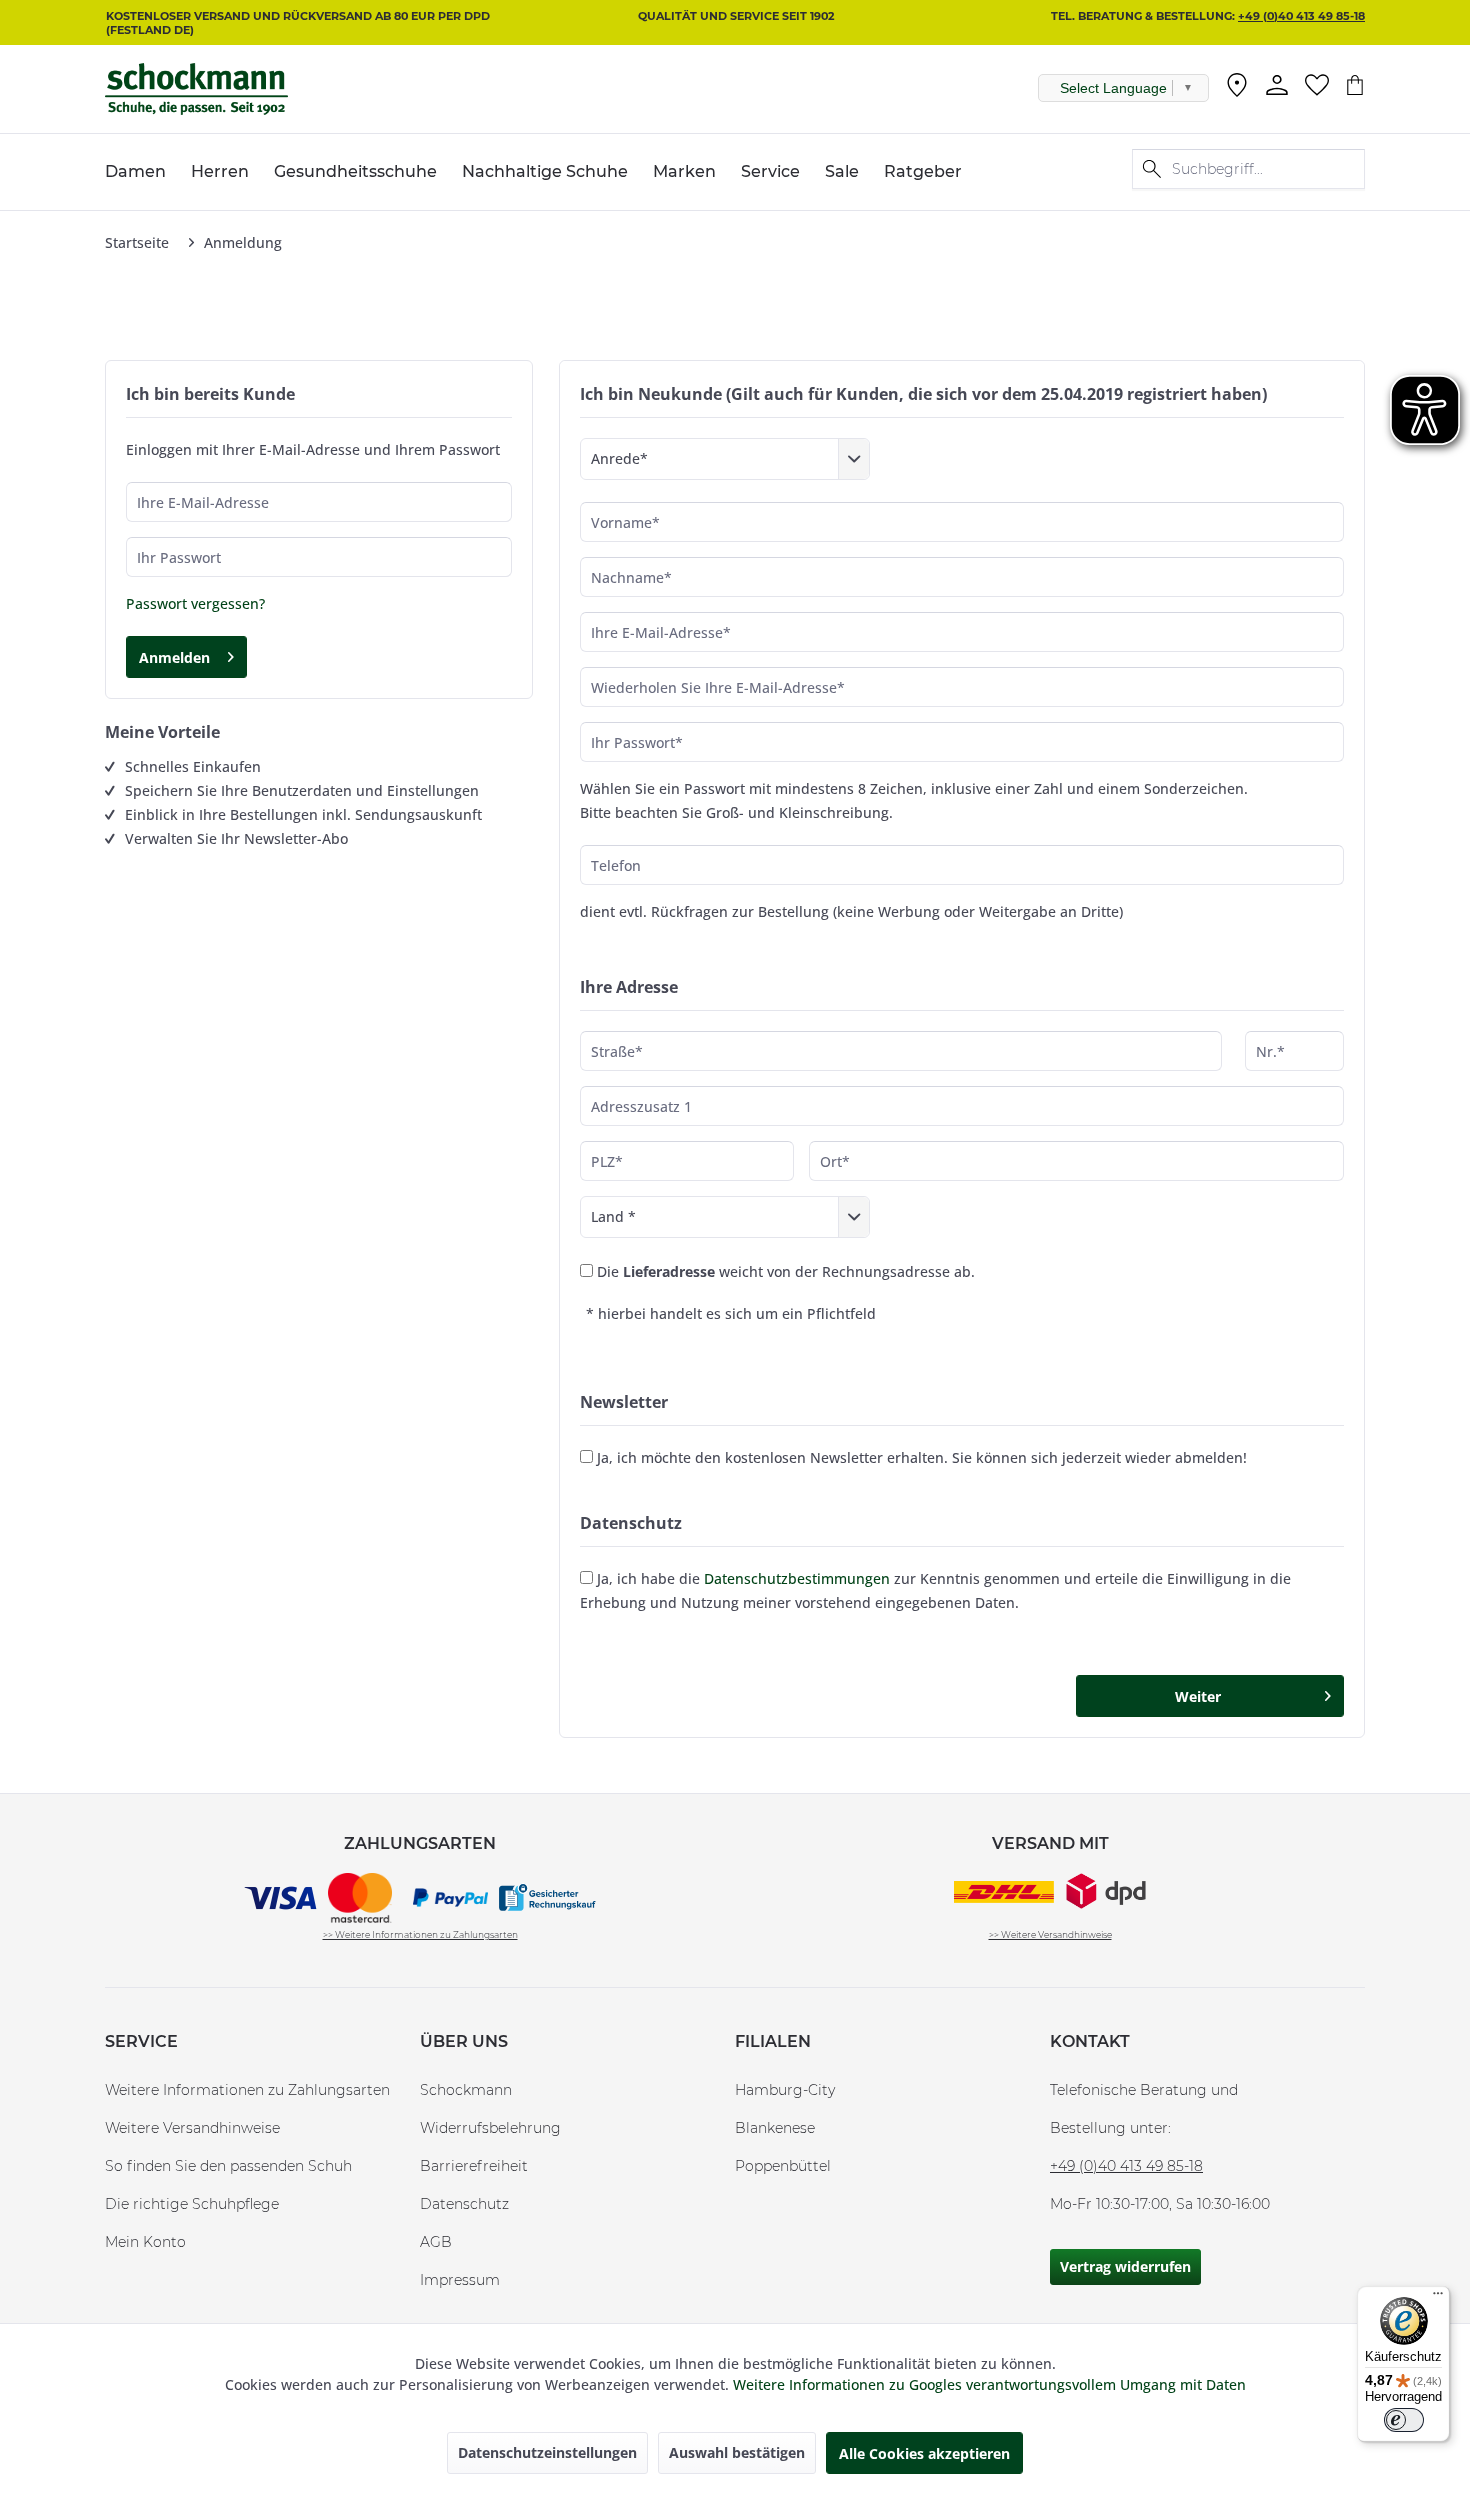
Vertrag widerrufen (1125, 2266)
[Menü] (1438, 2298)
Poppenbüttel (783, 2166)
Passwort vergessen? (195, 603)
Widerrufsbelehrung (490, 2128)
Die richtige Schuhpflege (192, 2204)
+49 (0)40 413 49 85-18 (1301, 16)
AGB (436, 2242)
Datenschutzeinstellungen (547, 2452)
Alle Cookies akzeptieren (924, 2453)
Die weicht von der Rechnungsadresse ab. (786, 1271)
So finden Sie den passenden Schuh (228, 2166)
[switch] (1404, 2420)
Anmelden (174, 657)
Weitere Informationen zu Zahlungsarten (247, 2090)
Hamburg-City (785, 2090)
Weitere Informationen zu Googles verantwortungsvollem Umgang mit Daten (989, 2384)
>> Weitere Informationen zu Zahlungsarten (420, 1934)
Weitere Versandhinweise (192, 2128)
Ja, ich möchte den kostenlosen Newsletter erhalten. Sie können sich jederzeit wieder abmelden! (922, 1457)
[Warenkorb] (1355, 85)
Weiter (1198, 1696)
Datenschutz (464, 2204)
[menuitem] (1237, 89)
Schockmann (466, 2090)
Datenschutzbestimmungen (797, 1578)
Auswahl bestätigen (737, 2452)
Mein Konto (145, 2242)
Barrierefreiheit (474, 2166)
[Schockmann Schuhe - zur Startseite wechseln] (196, 89)
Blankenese (775, 2128)
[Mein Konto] (1277, 85)
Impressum (460, 2280)
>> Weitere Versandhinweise (1050, 1934)
